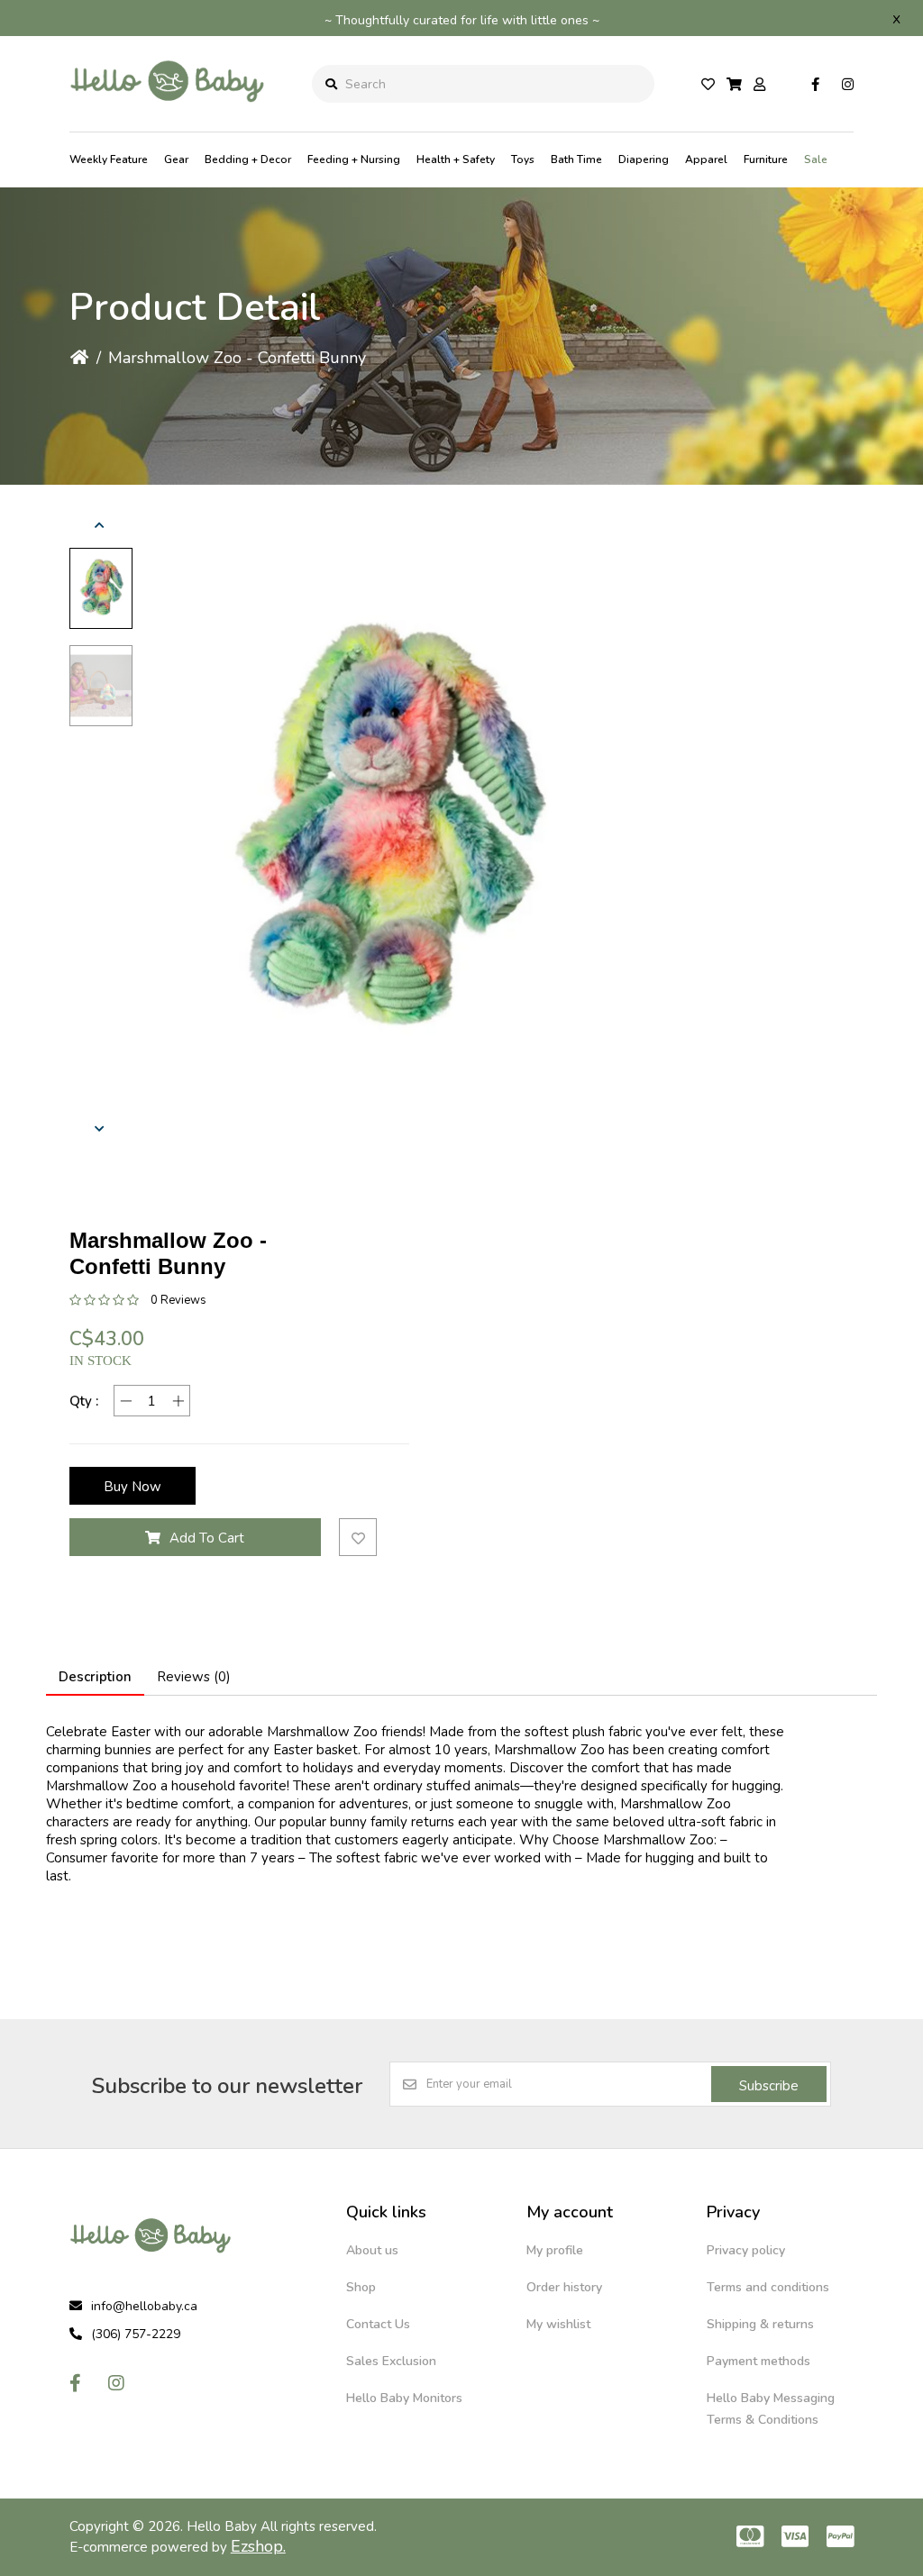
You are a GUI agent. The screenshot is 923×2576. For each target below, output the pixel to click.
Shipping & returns (760, 2324)
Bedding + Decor (248, 159)
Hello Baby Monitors (404, 2398)
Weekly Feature (109, 159)
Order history (564, 2287)
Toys (523, 159)
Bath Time (576, 159)
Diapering (644, 159)
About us (372, 2250)
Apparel (706, 159)
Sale (816, 159)
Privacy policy (746, 2250)
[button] (101, 588)
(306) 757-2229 (136, 2334)
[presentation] (101, 525)
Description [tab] (95, 1677)
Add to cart (207, 1538)
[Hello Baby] (168, 116)
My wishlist (558, 2324)
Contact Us (378, 2324)
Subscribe (769, 2086)
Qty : (84, 1401)
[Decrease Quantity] (126, 1401)
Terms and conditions (768, 2287)
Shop (361, 2287)
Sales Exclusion (391, 2361)
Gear (176, 159)
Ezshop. (258, 2546)
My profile (555, 2250)
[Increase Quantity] (178, 1401)
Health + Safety (456, 159)
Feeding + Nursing (354, 159)
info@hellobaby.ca (144, 2306)
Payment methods (759, 2361)
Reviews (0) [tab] (194, 1677)
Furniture (766, 159)
